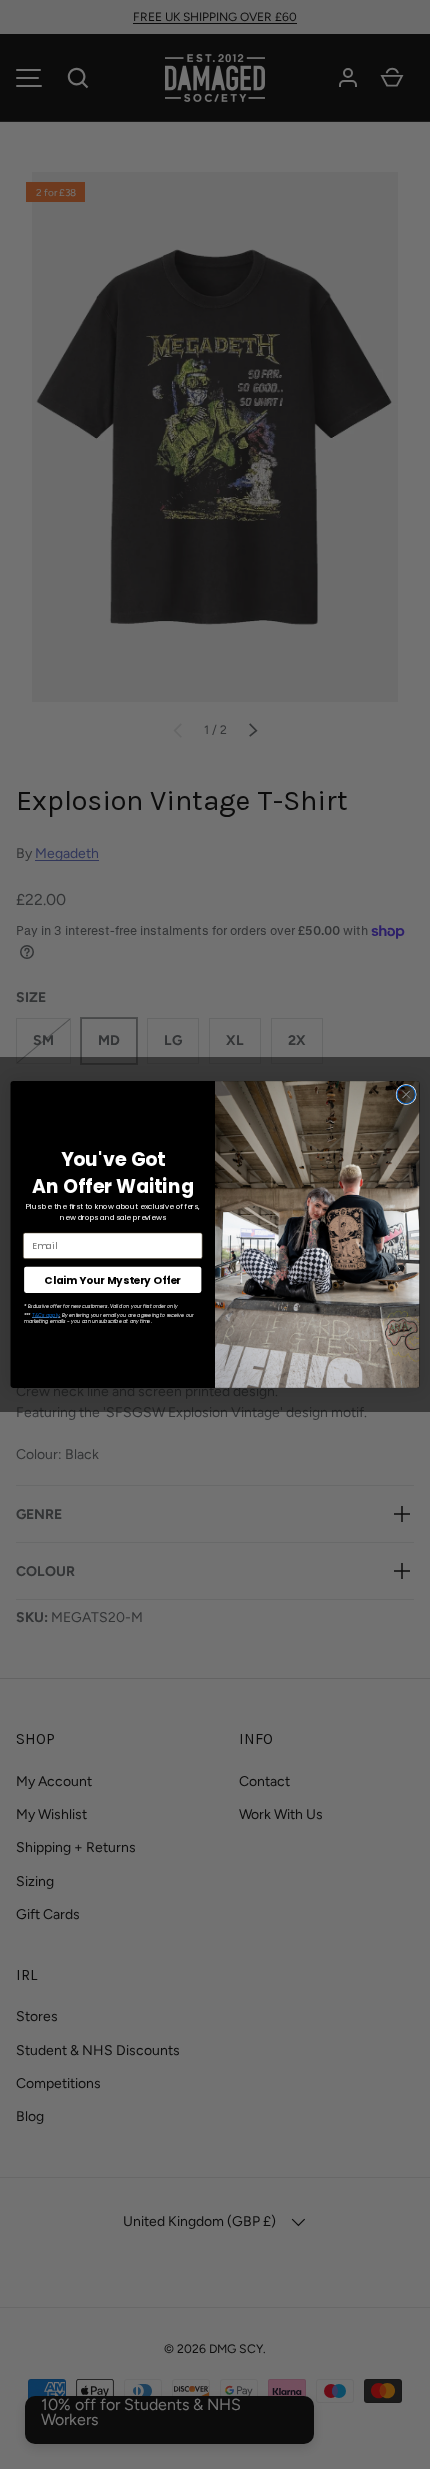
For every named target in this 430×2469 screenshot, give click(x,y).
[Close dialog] (406, 1094)
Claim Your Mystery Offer (112, 1279)
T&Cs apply (45, 1315)
